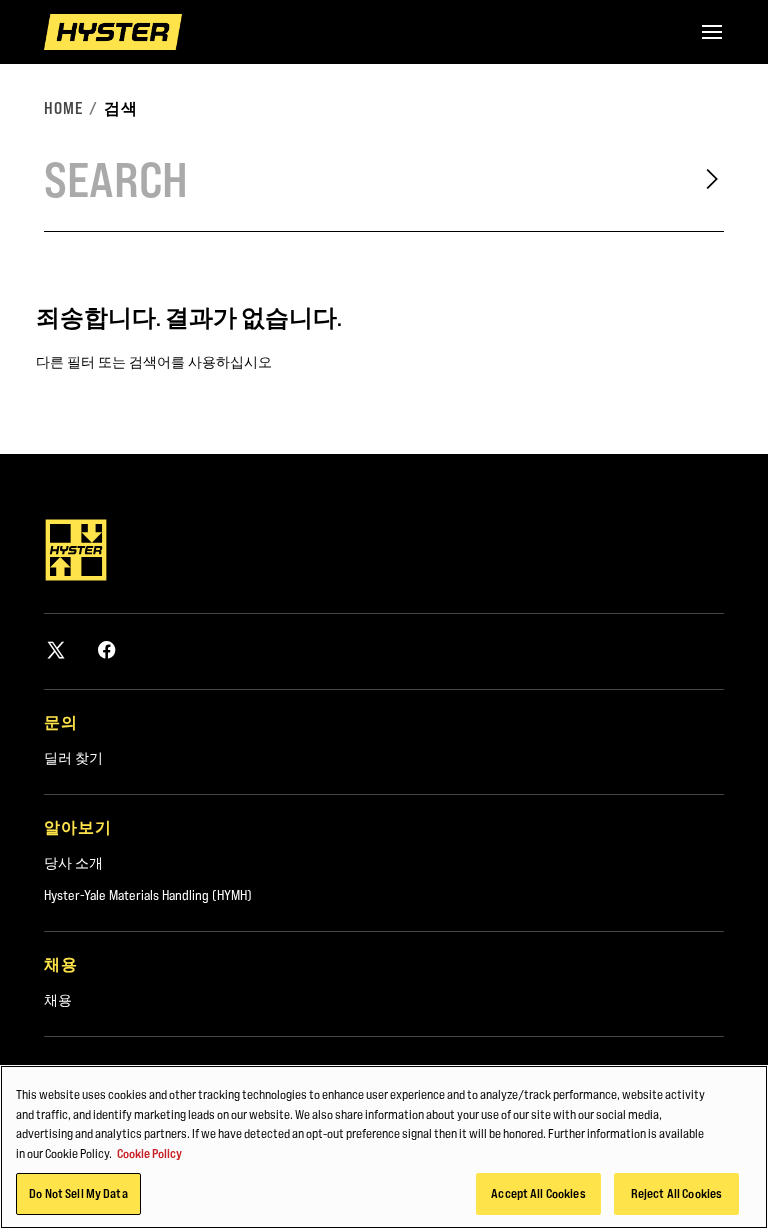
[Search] (712, 179)
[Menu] (712, 32)
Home (63, 108)
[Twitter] (56, 649)
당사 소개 (73, 863)
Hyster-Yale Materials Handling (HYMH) (148, 895)
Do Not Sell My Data (78, 1193)
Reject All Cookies (676, 1193)
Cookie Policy (149, 1153)
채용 (58, 1000)
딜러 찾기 (73, 758)
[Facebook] (107, 649)
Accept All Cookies (538, 1193)
